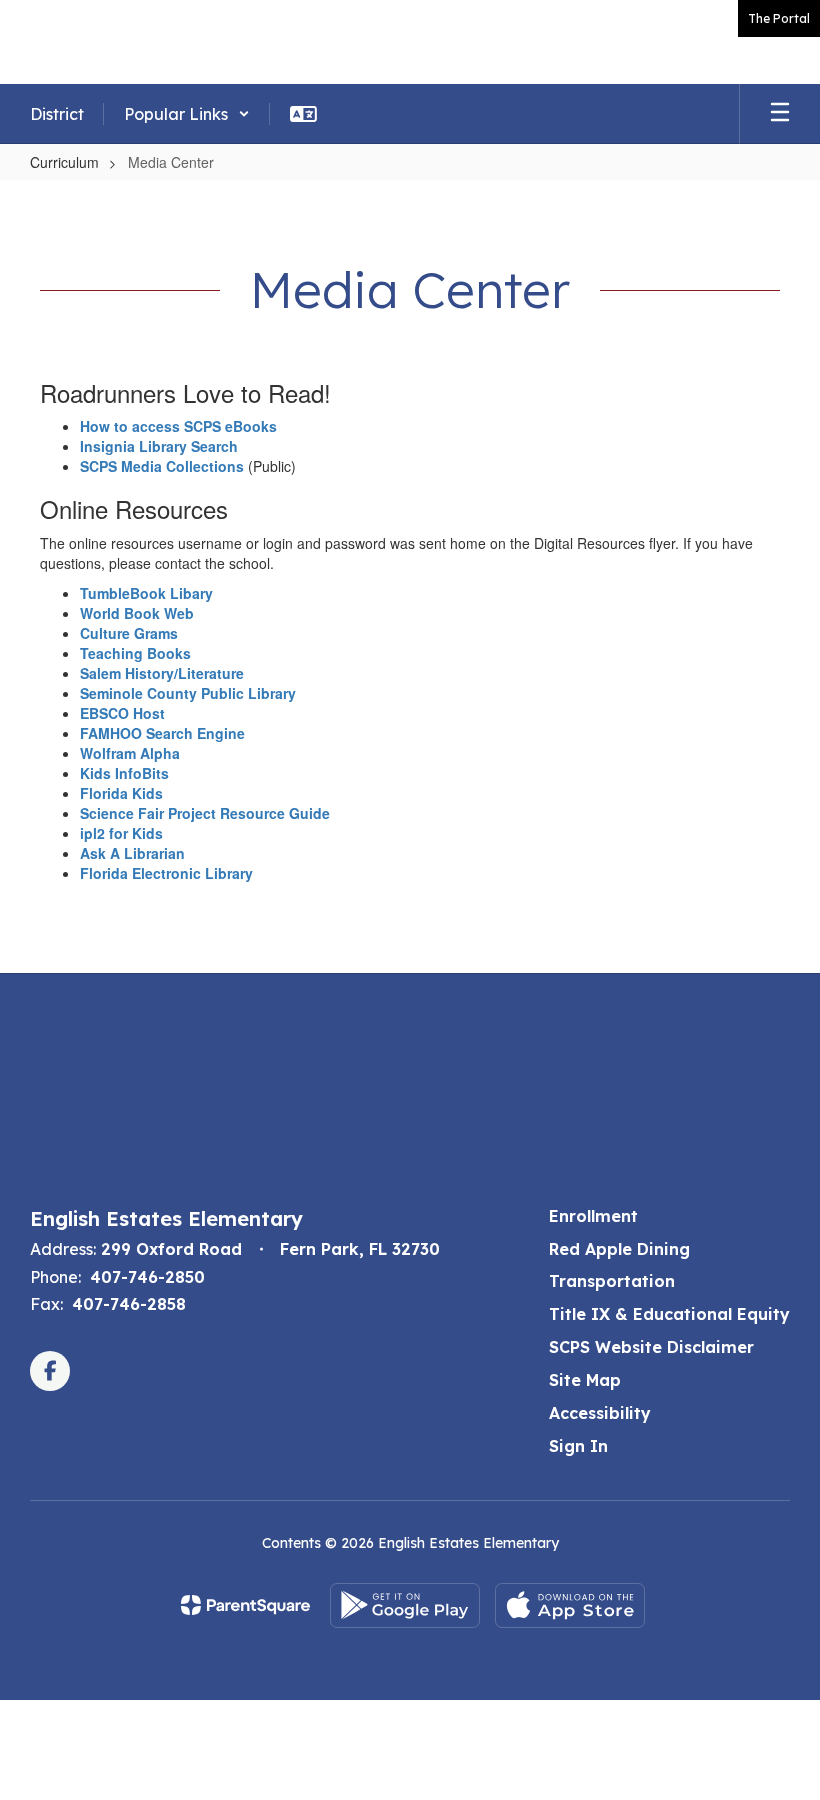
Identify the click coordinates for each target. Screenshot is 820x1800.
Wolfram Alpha (130, 753)
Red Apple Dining (619, 1249)
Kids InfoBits (124, 773)
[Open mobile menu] (780, 114)
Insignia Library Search (159, 446)
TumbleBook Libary (146, 593)
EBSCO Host (122, 713)
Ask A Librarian (132, 853)
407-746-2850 (147, 1277)
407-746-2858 (129, 1304)
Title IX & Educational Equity (669, 1314)
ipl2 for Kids (121, 833)
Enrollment (593, 1216)
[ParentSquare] (245, 1605)
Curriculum (64, 162)
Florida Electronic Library (166, 873)
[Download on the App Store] (570, 1605)
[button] (187, 114)
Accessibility (600, 1413)
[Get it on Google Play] (405, 1605)
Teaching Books (135, 653)
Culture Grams (129, 633)
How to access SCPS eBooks (178, 426)
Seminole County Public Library (188, 693)
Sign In (578, 1446)
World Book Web (137, 613)
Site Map (585, 1380)
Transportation (612, 1281)
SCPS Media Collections (162, 466)
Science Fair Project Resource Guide (205, 813)
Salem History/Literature (162, 673)
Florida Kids (121, 793)
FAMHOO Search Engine (162, 733)
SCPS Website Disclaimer (651, 1347)
